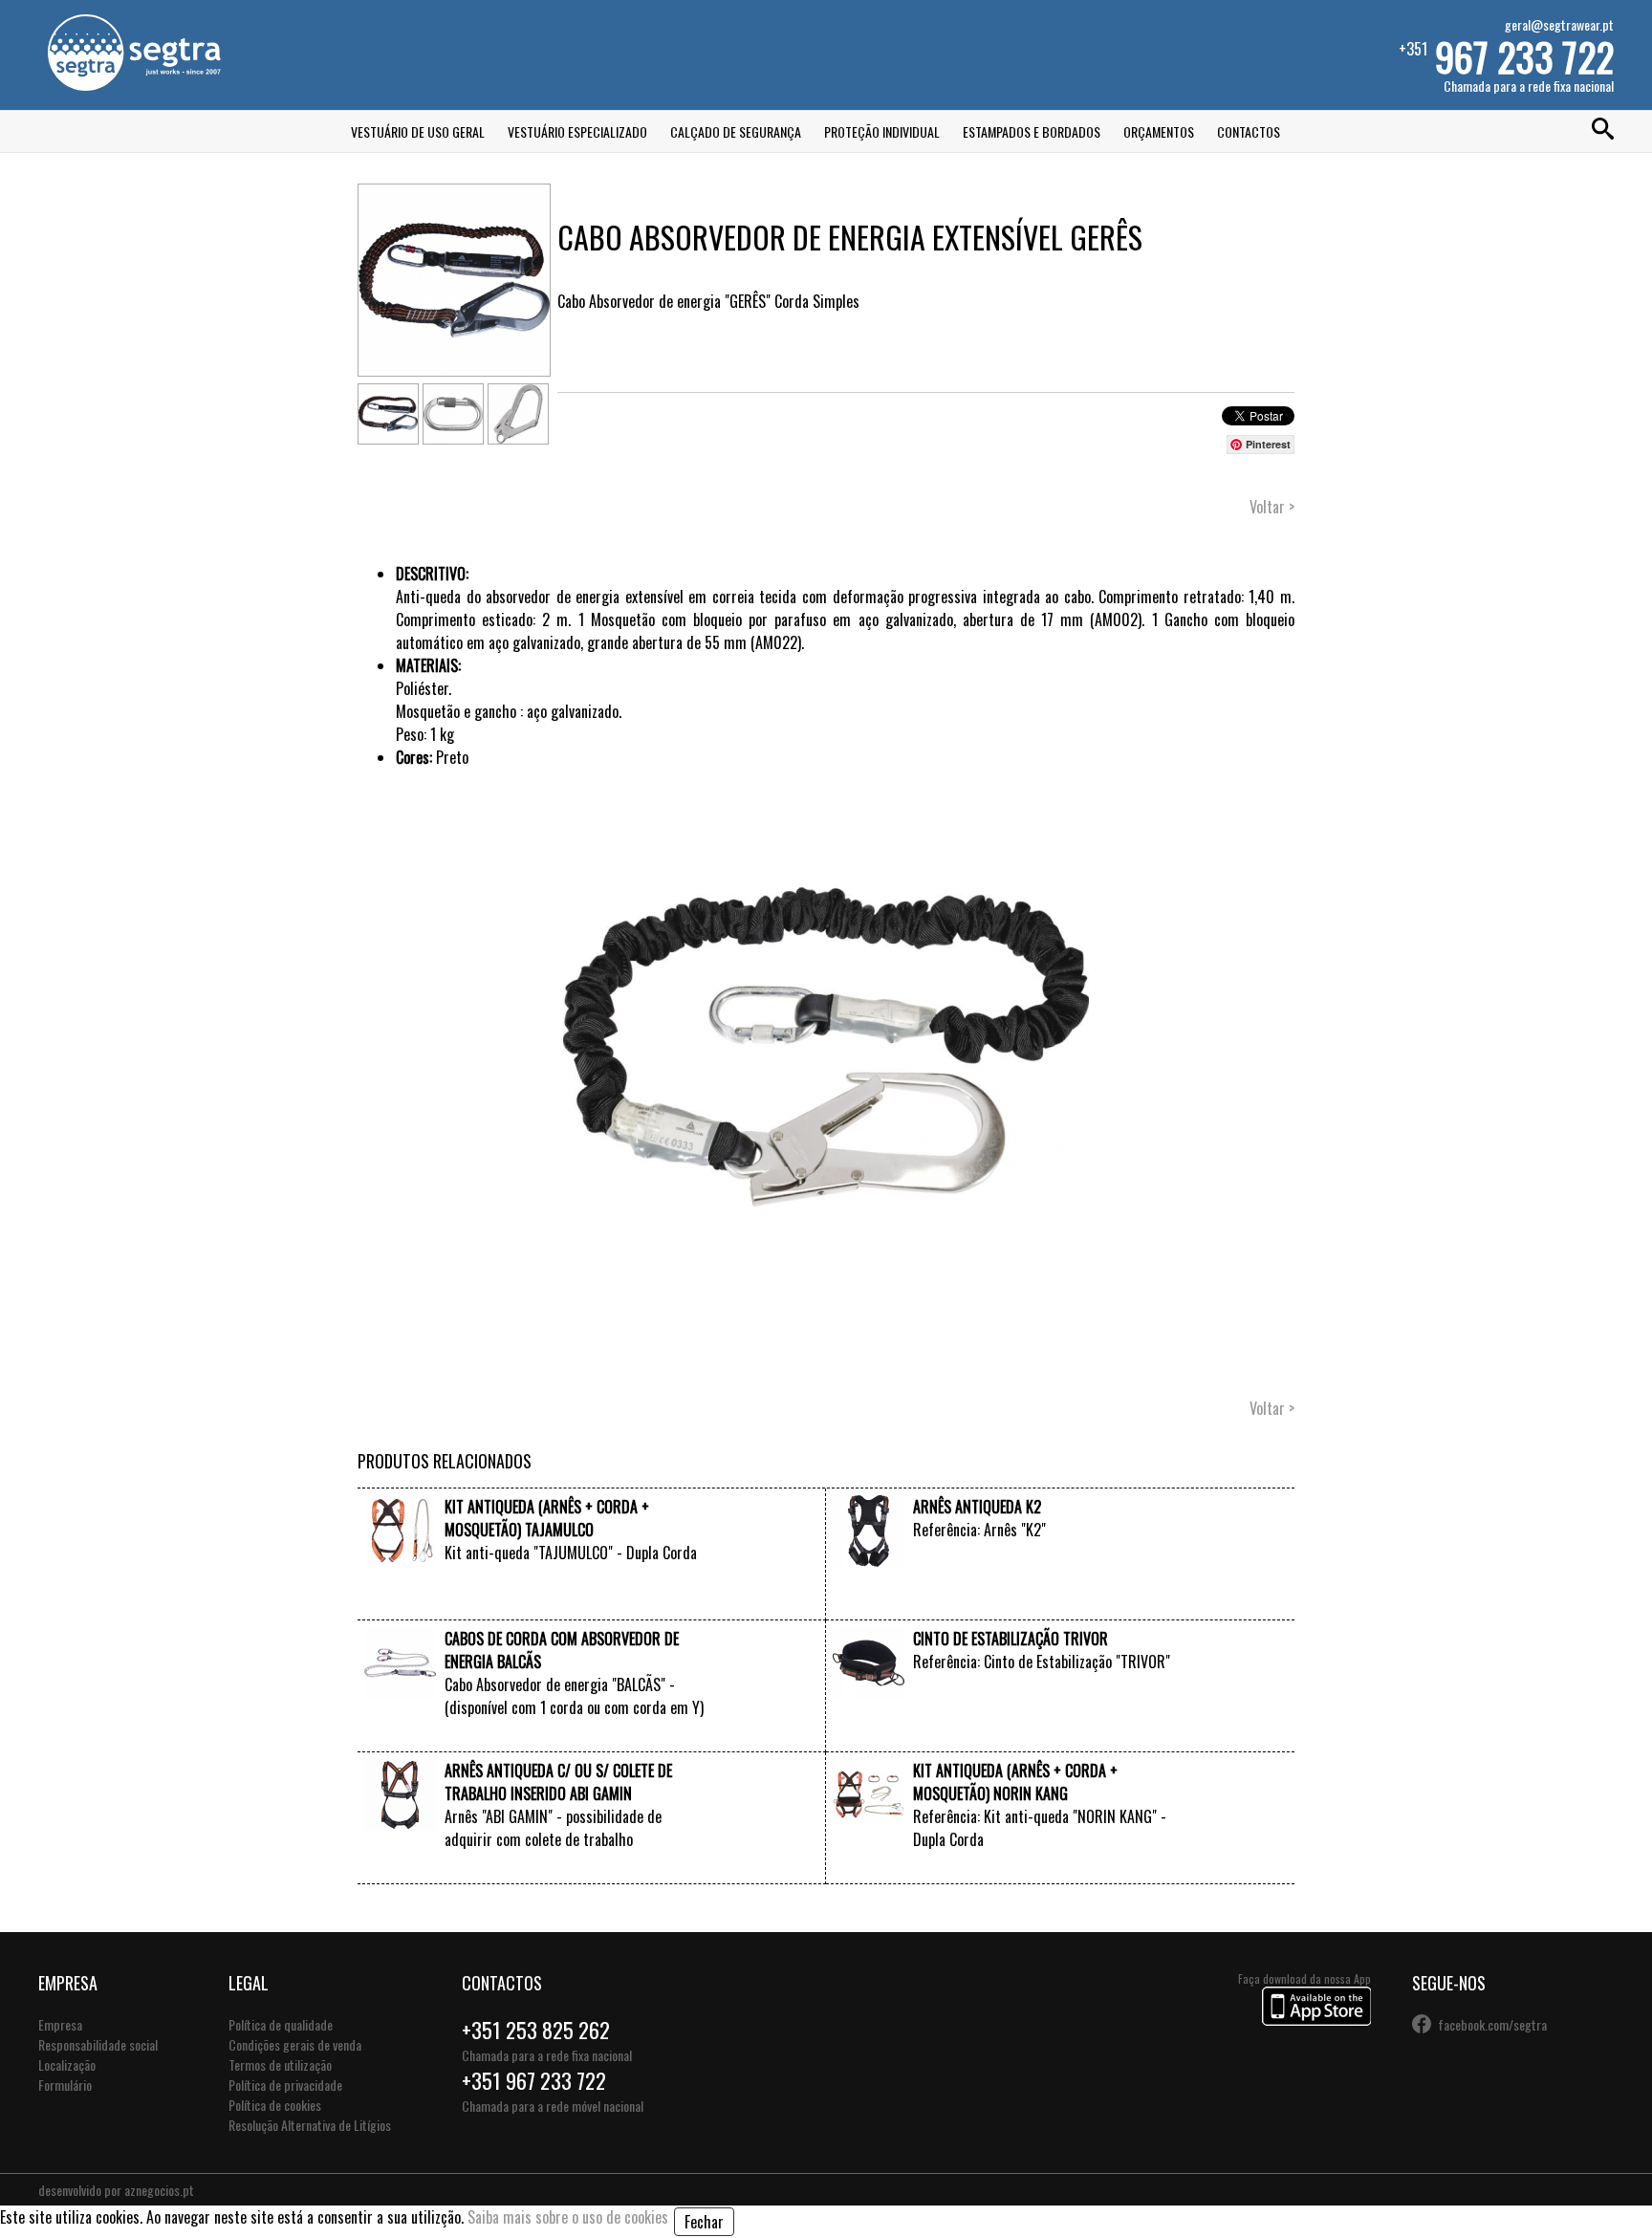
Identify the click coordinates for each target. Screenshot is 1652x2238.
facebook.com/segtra (1492, 2024)
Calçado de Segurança (736, 131)
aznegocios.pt (159, 2190)
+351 (1506, 55)
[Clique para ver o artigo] (400, 1560)
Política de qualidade (281, 2024)
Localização (67, 2064)
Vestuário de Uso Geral (418, 131)
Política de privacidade (285, 2085)
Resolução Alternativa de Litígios (310, 2125)
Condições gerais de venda (295, 2044)
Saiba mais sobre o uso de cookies (568, 2217)
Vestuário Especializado (577, 131)
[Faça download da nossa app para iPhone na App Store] (1316, 2020)
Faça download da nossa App (1304, 1978)
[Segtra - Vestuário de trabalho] (134, 84)
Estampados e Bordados (1032, 131)
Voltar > (1272, 507)
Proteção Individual (882, 131)
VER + (691, 1601)
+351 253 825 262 (536, 2030)
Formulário (65, 2085)
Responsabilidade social (98, 2044)
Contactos (1249, 131)
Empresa (60, 2024)
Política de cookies (275, 2105)
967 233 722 (1524, 56)
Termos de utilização (280, 2064)
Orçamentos (1159, 131)
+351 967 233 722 (534, 2080)
